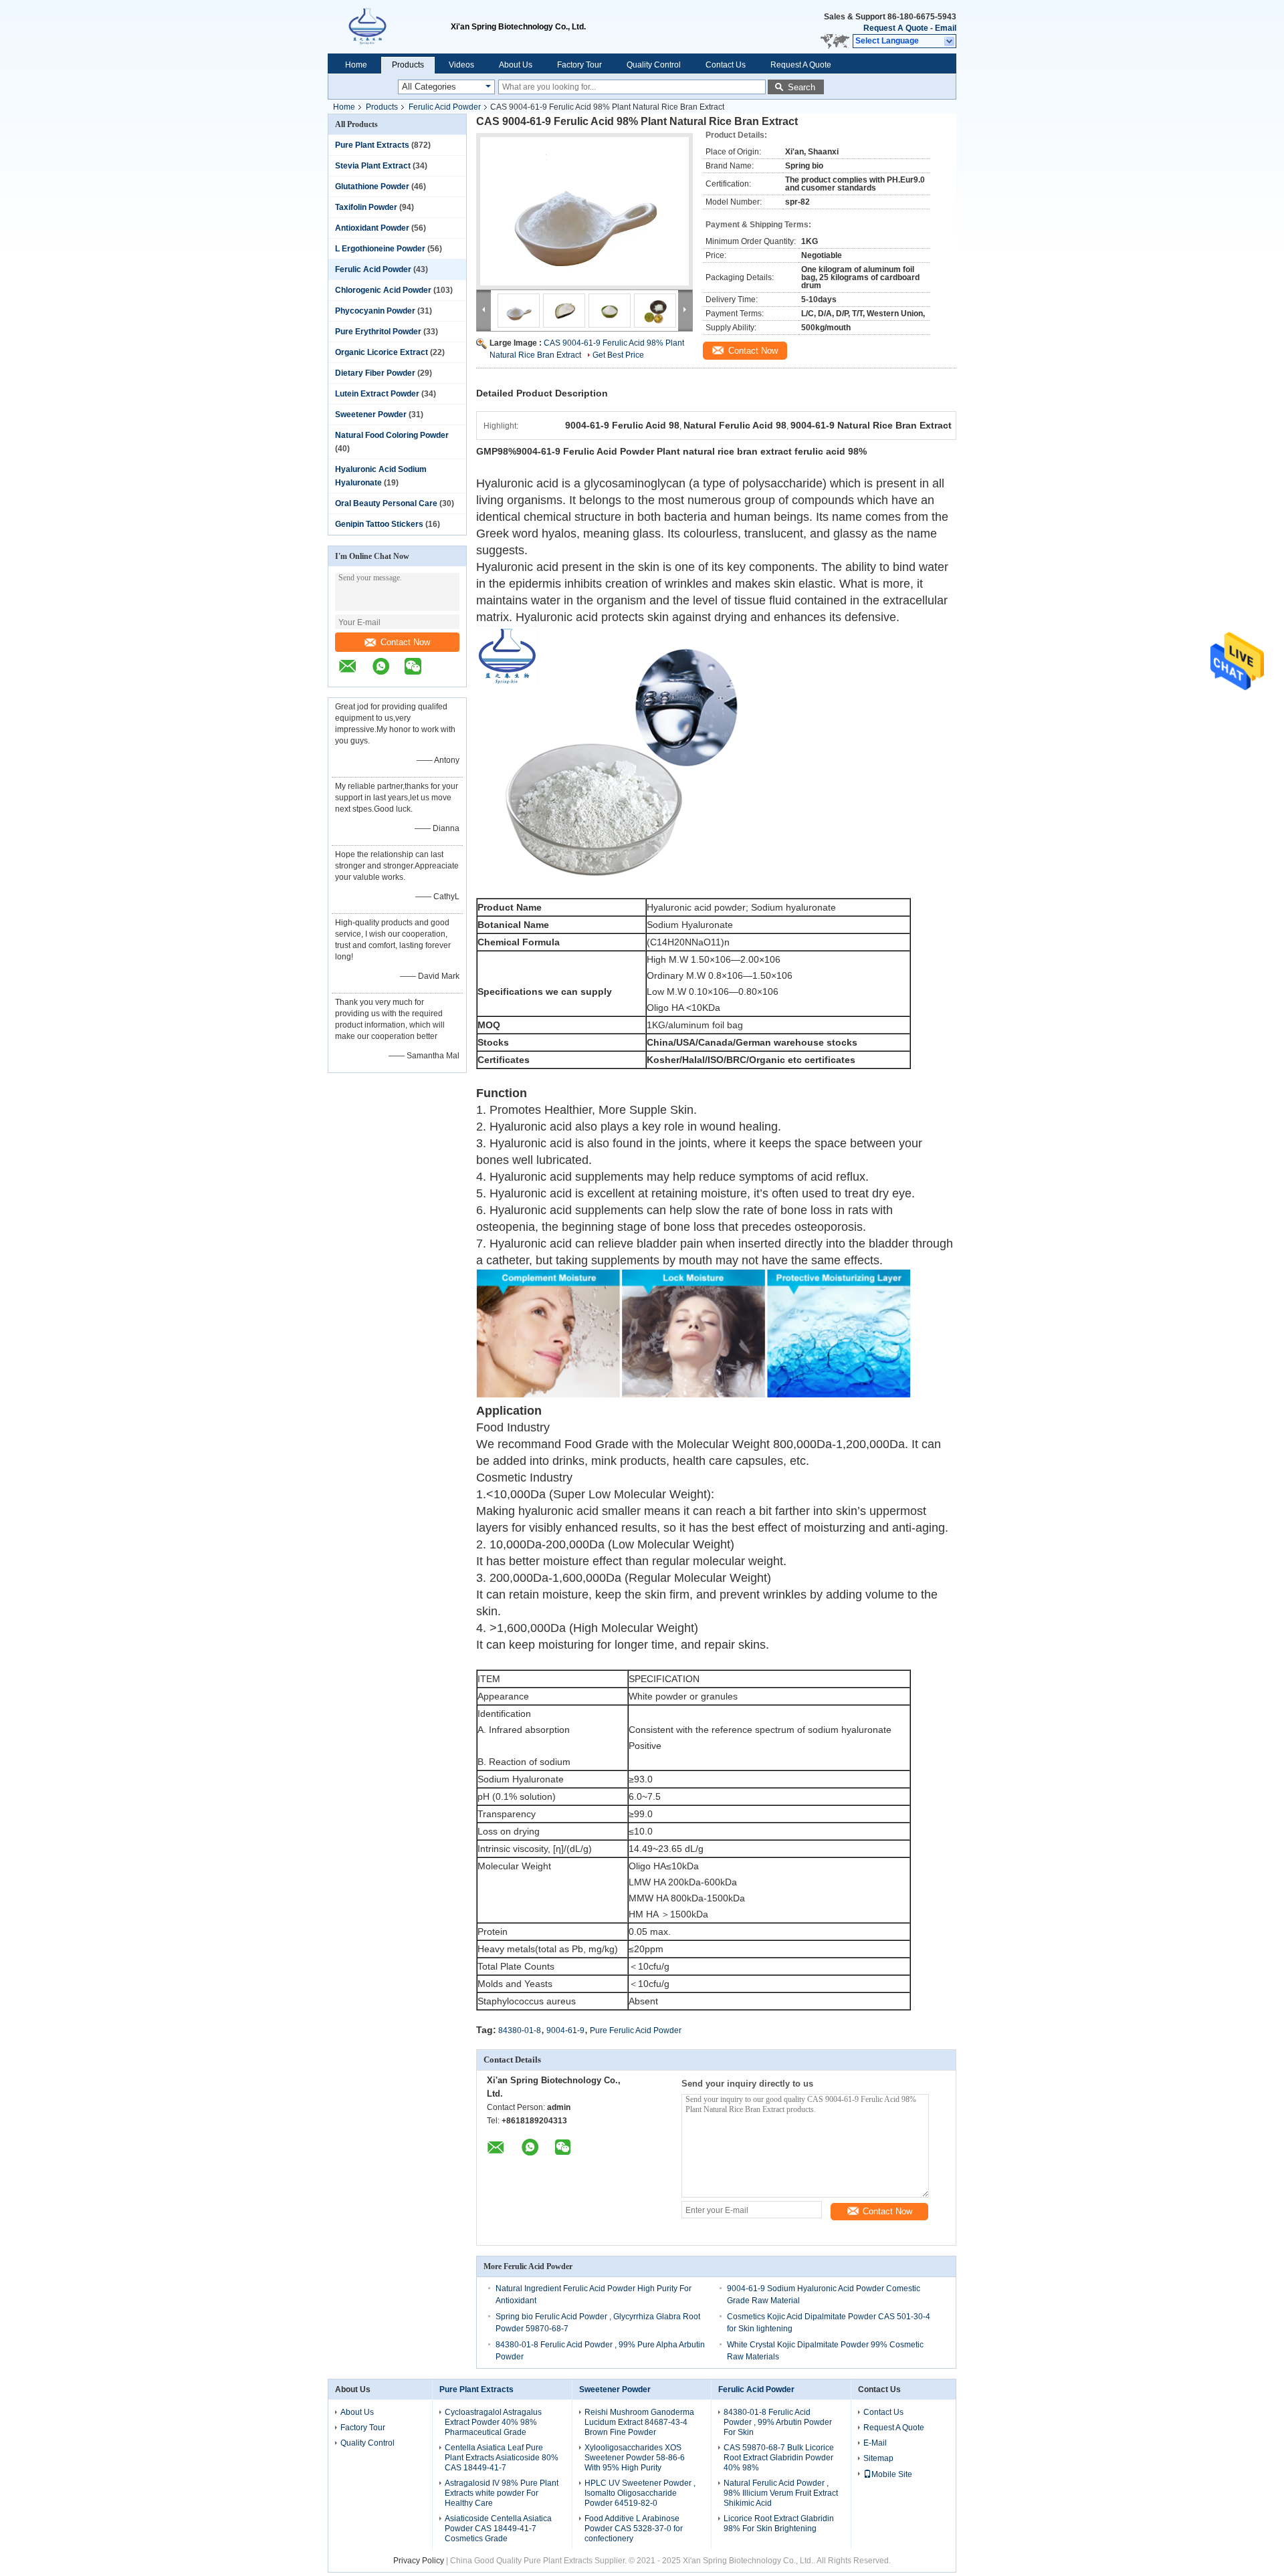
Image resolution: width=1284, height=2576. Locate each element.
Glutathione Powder (372, 187)
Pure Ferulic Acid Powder (636, 2030)
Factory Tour (579, 65)
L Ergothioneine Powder (380, 249)
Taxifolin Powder (366, 207)
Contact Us (726, 65)
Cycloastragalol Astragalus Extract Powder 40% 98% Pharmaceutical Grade (493, 2422)
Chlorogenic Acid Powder (383, 290)
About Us (516, 65)
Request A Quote (896, 28)
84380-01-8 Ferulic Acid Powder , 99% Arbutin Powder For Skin (778, 2422)
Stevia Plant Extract (373, 166)
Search (801, 87)
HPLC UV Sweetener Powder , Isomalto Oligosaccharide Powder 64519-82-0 (640, 2493)
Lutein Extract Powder (377, 394)
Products (408, 65)
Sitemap (878, 2458)
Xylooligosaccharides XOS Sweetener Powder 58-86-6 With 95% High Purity (635, 2458)
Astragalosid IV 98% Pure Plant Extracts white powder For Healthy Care (502, 2493)
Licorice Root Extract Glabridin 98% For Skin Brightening (779, 2524)
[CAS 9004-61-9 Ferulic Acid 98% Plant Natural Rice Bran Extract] (584, 211)
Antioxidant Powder (372, 228)
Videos (461, 65)
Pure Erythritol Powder (378, 332)
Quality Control (654, 65)
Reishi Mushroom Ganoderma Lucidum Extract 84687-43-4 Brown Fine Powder (639, 2422)
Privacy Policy (419, 2561)
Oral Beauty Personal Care (386, 503)
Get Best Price (618, 355)
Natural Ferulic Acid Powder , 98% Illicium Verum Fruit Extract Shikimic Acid (781, 2493)
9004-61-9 (565, 2030)
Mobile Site (892, 2474)
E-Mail (875, 2443)
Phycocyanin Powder (375, 311)
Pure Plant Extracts (372, 145)
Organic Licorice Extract (382, 352)
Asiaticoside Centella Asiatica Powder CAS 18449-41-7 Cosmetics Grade (498, 2529)
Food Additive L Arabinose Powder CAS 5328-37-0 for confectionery (634, 2529)
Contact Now (405, 642)
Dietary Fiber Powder (375, 373)
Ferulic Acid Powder (445, 107)
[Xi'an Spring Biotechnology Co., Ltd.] (389, 27)
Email (946, 28)
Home (356, 65)
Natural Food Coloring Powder (392, 435)
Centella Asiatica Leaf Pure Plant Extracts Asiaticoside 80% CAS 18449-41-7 (502, 2458)
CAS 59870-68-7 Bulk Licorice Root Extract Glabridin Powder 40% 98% (779, 2458)
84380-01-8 (520, 2030)
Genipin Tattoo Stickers (379, 524)
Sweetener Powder (371, 415)
